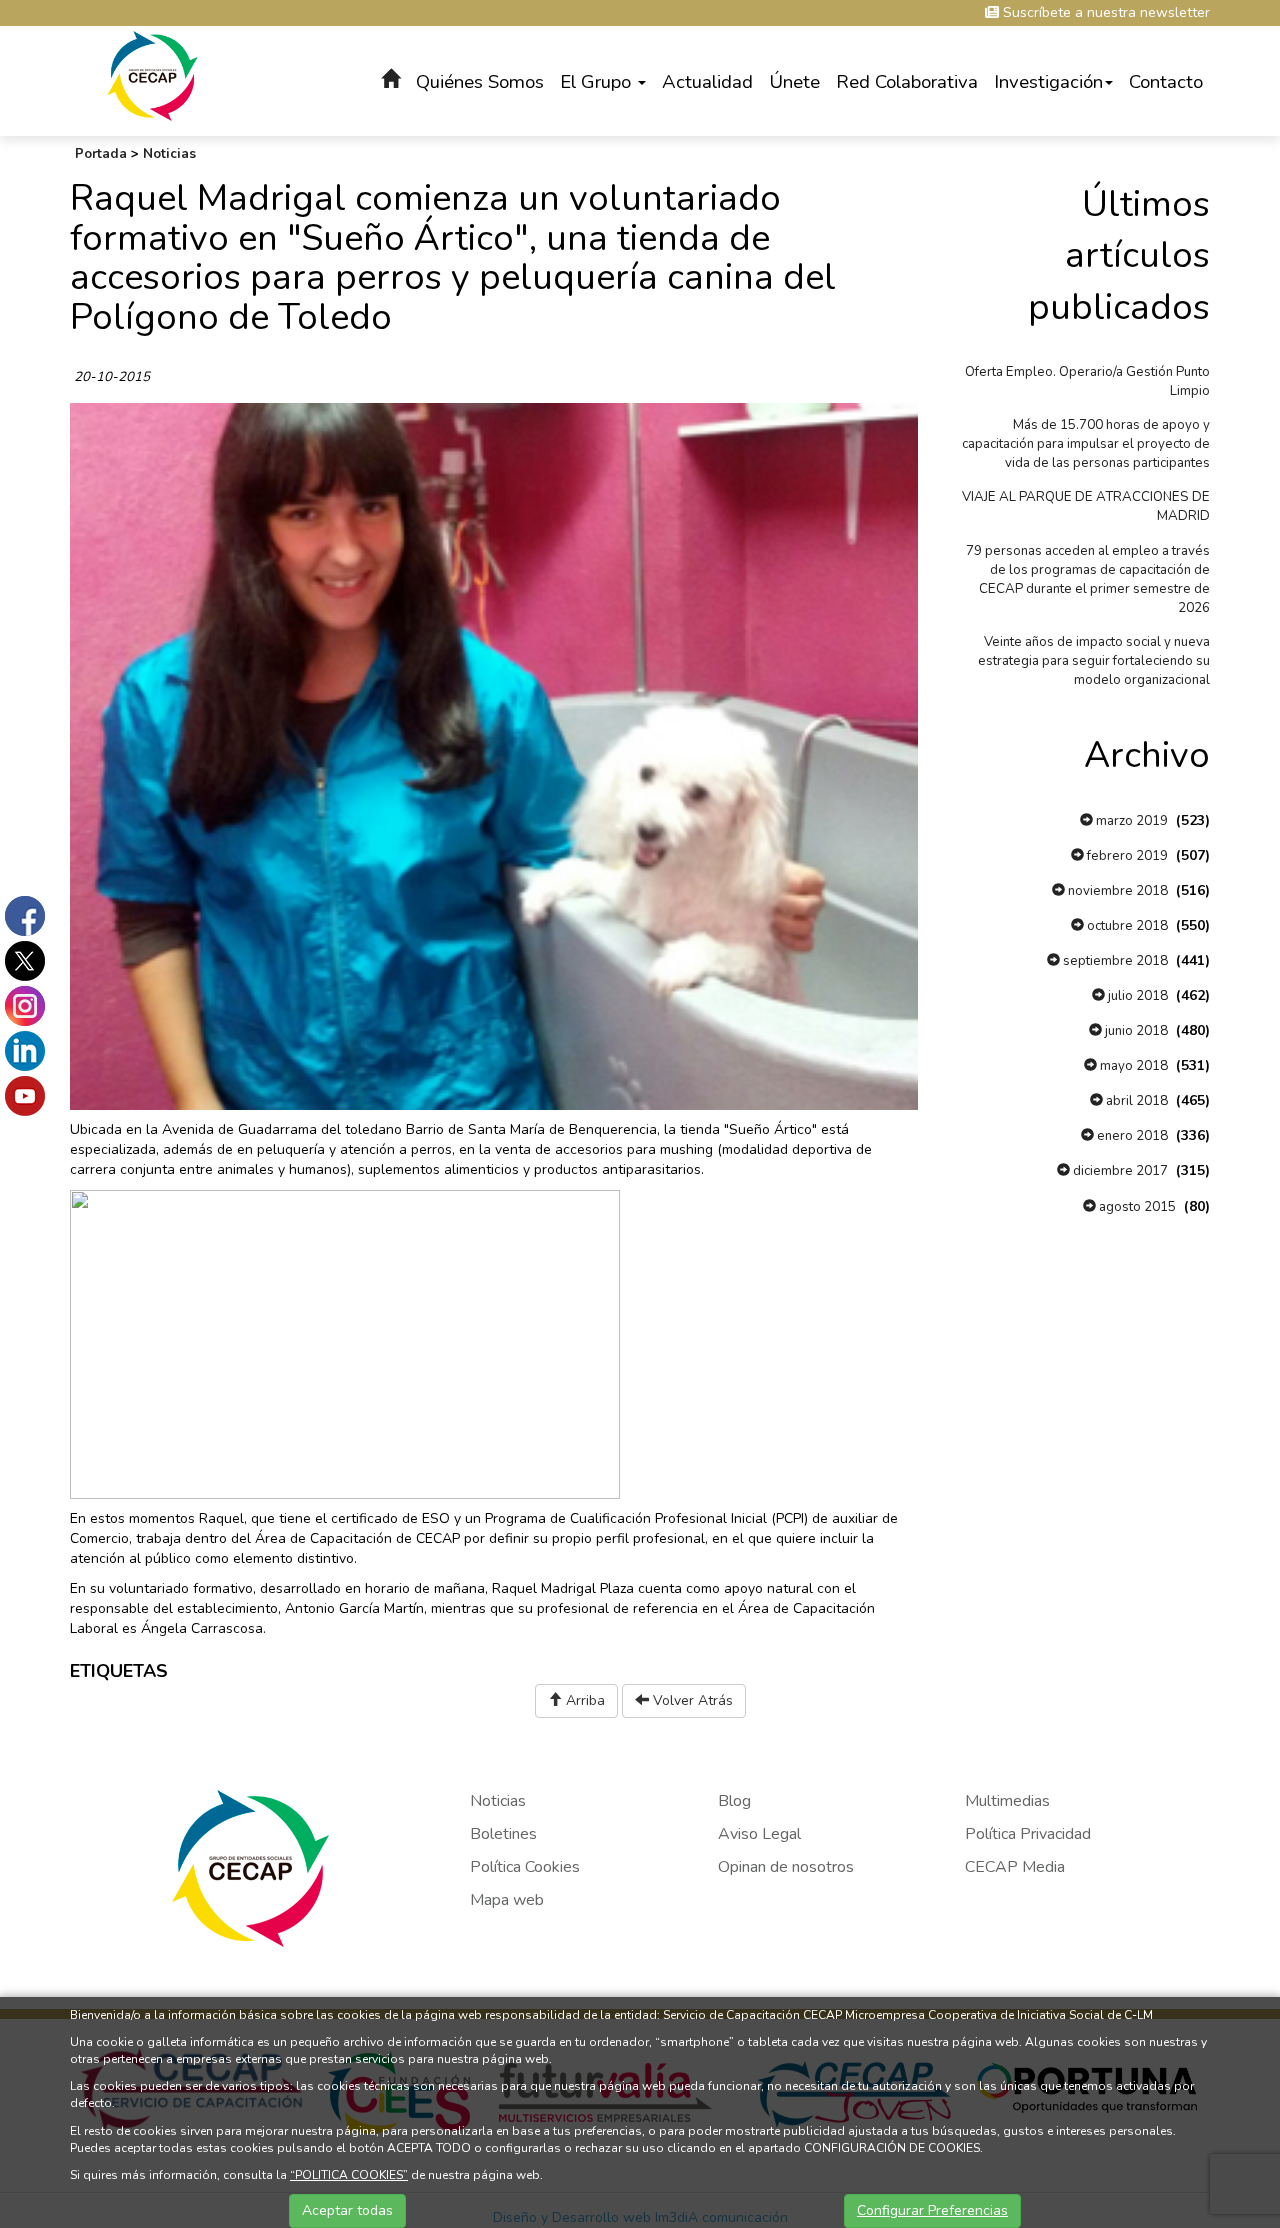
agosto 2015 (1136, 1207)
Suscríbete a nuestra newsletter (1104, 12)
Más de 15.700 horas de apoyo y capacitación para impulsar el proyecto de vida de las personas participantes (1086, 444)
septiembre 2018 (1114, 961)
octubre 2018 (1126, 926)
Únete (794, 82)
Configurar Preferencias (932, 2210)
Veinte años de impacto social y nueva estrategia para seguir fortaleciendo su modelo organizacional (1094, 661)
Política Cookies (525, 1867)
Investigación (1048, 82)
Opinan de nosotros (786, 1867)
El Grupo (598, 82)
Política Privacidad (1028, 1834)
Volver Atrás (691, 1700)
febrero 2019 (1126, 856)
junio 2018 (1135, 1031)
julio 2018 (1136, 996)
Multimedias (1007, 1801)
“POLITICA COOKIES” (349, 2175)
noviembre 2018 (1116, 891)
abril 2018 (1135, 1101)
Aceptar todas (347, 2210)
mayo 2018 (1132, 1066)
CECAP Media (1015, 1867)
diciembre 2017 (1119, 1171)
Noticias (169, 154)
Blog (734, 1801)
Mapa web (507, 1900)
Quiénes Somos (480, 82)
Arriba (583, 1700)
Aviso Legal (759, 1834)
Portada (101, 154)
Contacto (1166, 82)
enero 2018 (1131, 1136)
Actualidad (707, 82)
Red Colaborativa (907, 82)
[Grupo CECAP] (152, 74)
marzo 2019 (1130, 821)
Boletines (503, 1834)
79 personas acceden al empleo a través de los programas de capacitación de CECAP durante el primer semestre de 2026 (1088, 579)
